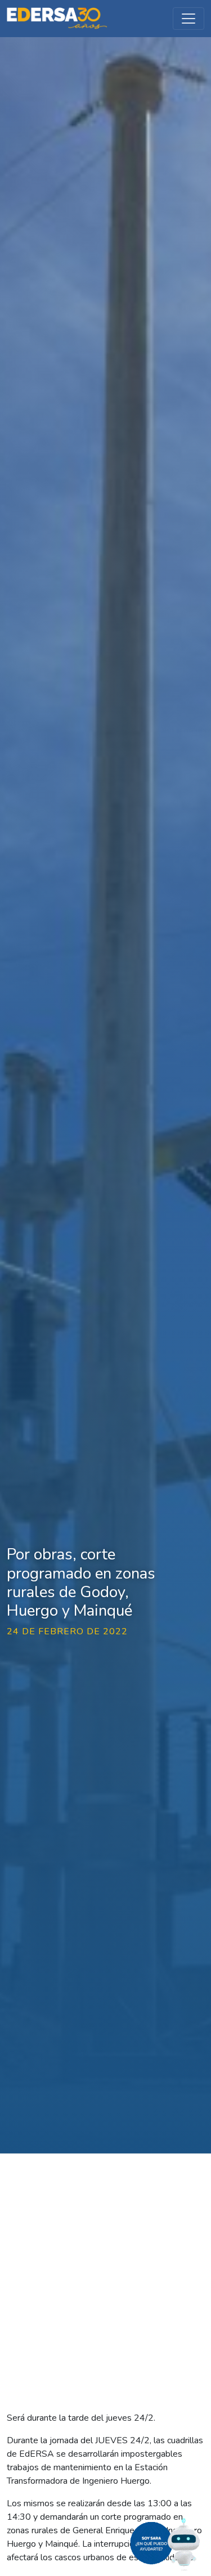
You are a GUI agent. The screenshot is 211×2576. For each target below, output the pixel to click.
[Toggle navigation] (188, 19)
